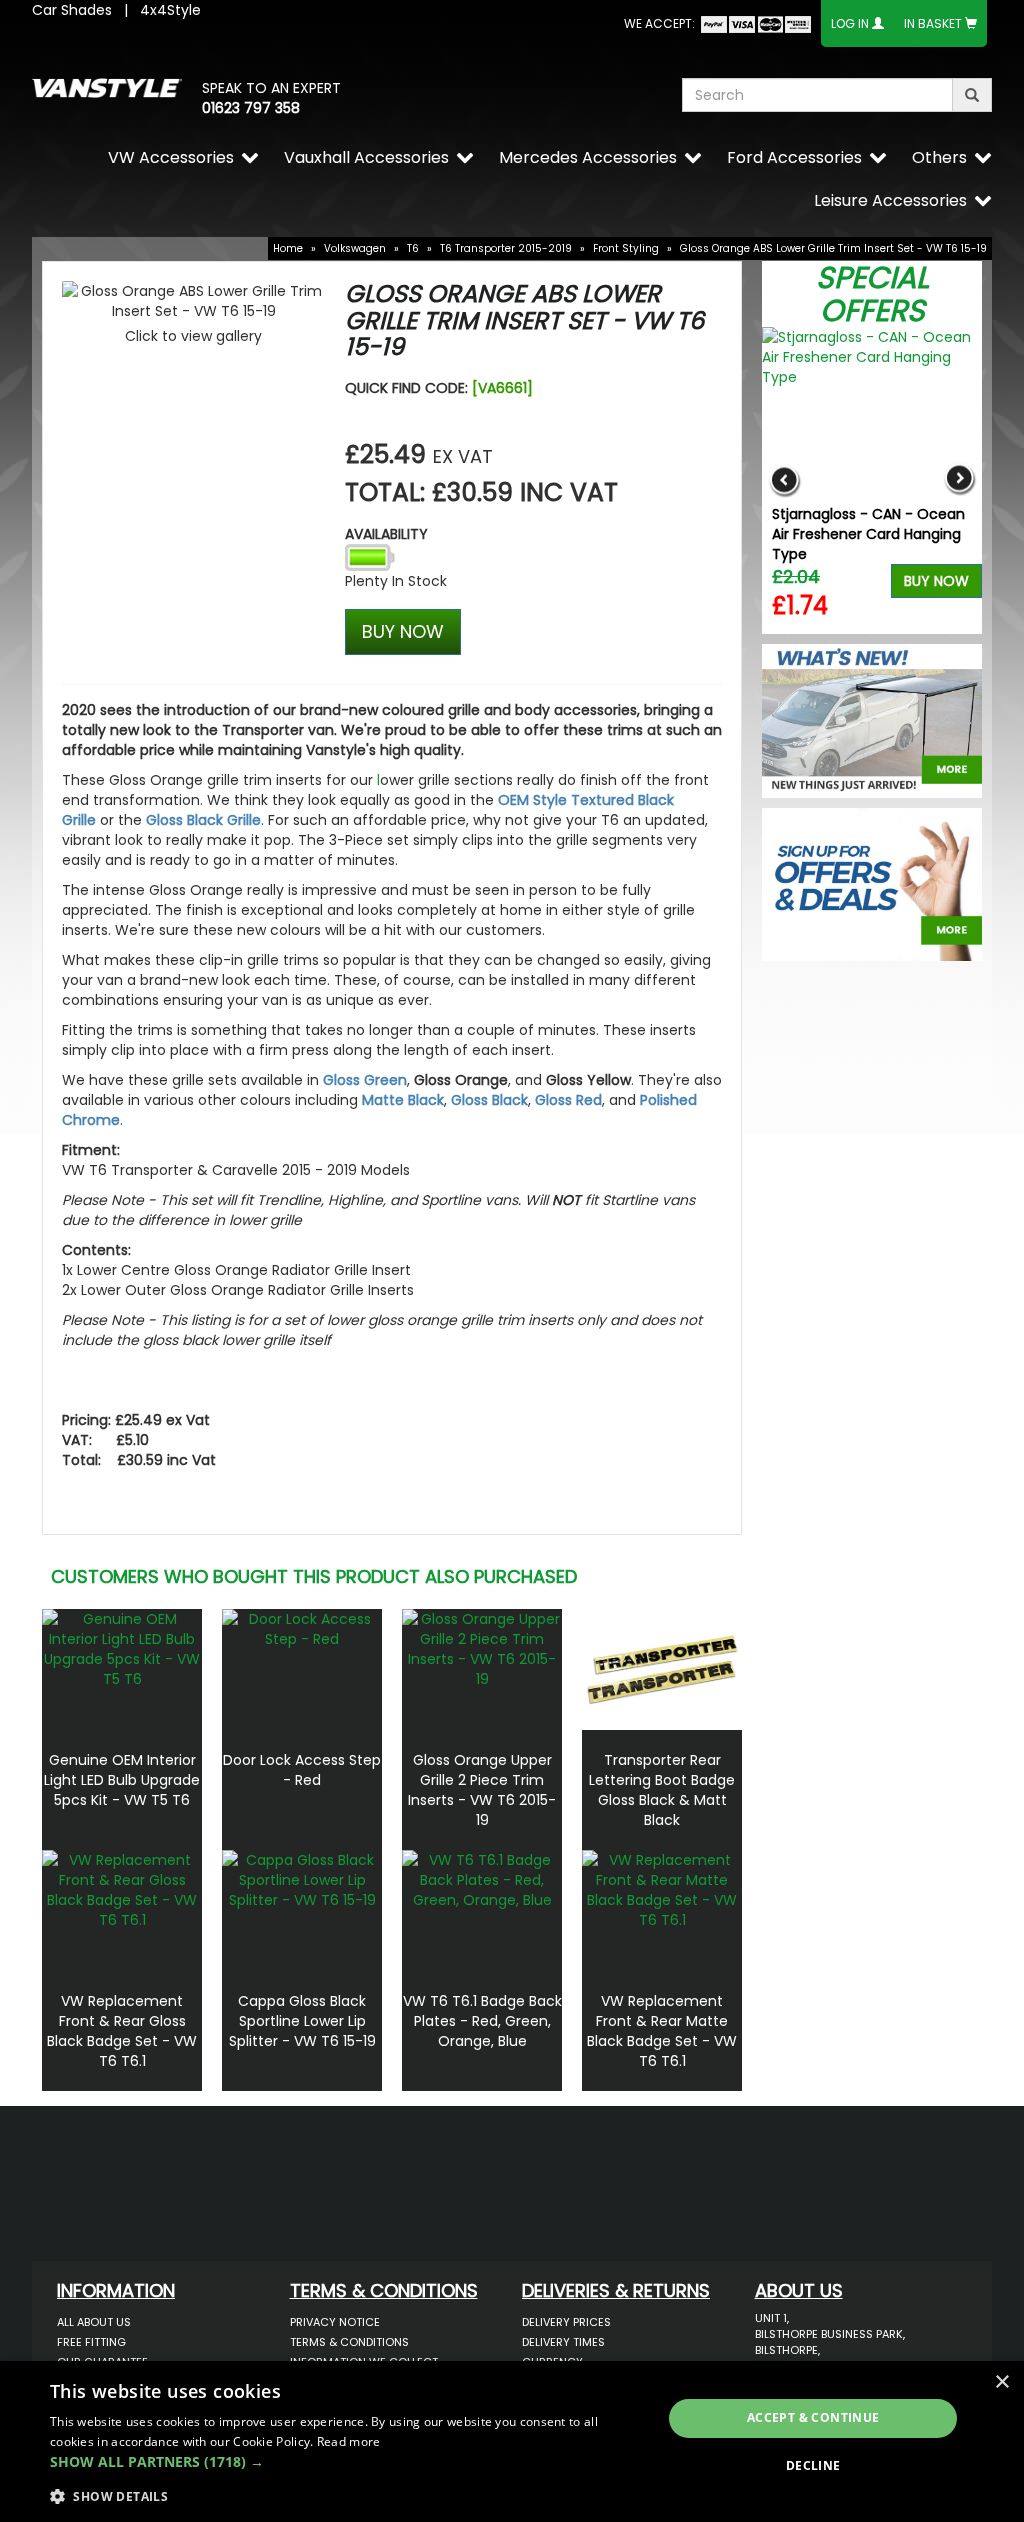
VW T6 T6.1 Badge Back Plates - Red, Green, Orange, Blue (482, 2021)
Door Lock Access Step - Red (302, 1770)
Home (288, 248)
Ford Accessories (794, 157)
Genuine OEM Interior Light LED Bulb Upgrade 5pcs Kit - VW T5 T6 (122, 1780)
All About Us (94, 2322)
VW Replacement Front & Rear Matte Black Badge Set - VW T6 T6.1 (662, 2031)
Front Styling (626, 248)
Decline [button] (813, 2465)
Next (959, 480)
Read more (349, 2441)
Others (939, 157)
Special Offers (872, 294)
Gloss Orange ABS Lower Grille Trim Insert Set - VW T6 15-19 (833, 248)
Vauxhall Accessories (366, 157)
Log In (850, 23)
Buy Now (936, 581)
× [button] (1001, 2382)
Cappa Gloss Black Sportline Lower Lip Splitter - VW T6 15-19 (302, 2021)
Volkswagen (355, 248)
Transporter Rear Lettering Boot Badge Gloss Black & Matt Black (662, 1790)
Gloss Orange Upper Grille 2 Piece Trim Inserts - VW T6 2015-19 (482, 1790)
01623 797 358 (251, 108)
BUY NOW (403, 631)
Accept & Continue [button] (813, 2417)
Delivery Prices (566, 2322)
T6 (413, 248)
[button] (347, 2462)
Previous (784, 480)
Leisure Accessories (890, 200)
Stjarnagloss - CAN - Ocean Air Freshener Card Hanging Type (868, 534)
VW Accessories (171, 157)
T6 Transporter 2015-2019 (506, 248)
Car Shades (72, 10)
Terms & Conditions (349, 2342)
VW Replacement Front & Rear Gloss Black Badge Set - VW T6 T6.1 (122, 2031)
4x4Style (170, 10)
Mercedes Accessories (588, 157)
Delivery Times (563, 2342)
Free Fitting (91, 2342)
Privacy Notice (335, 2322)
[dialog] (512, 2441)
